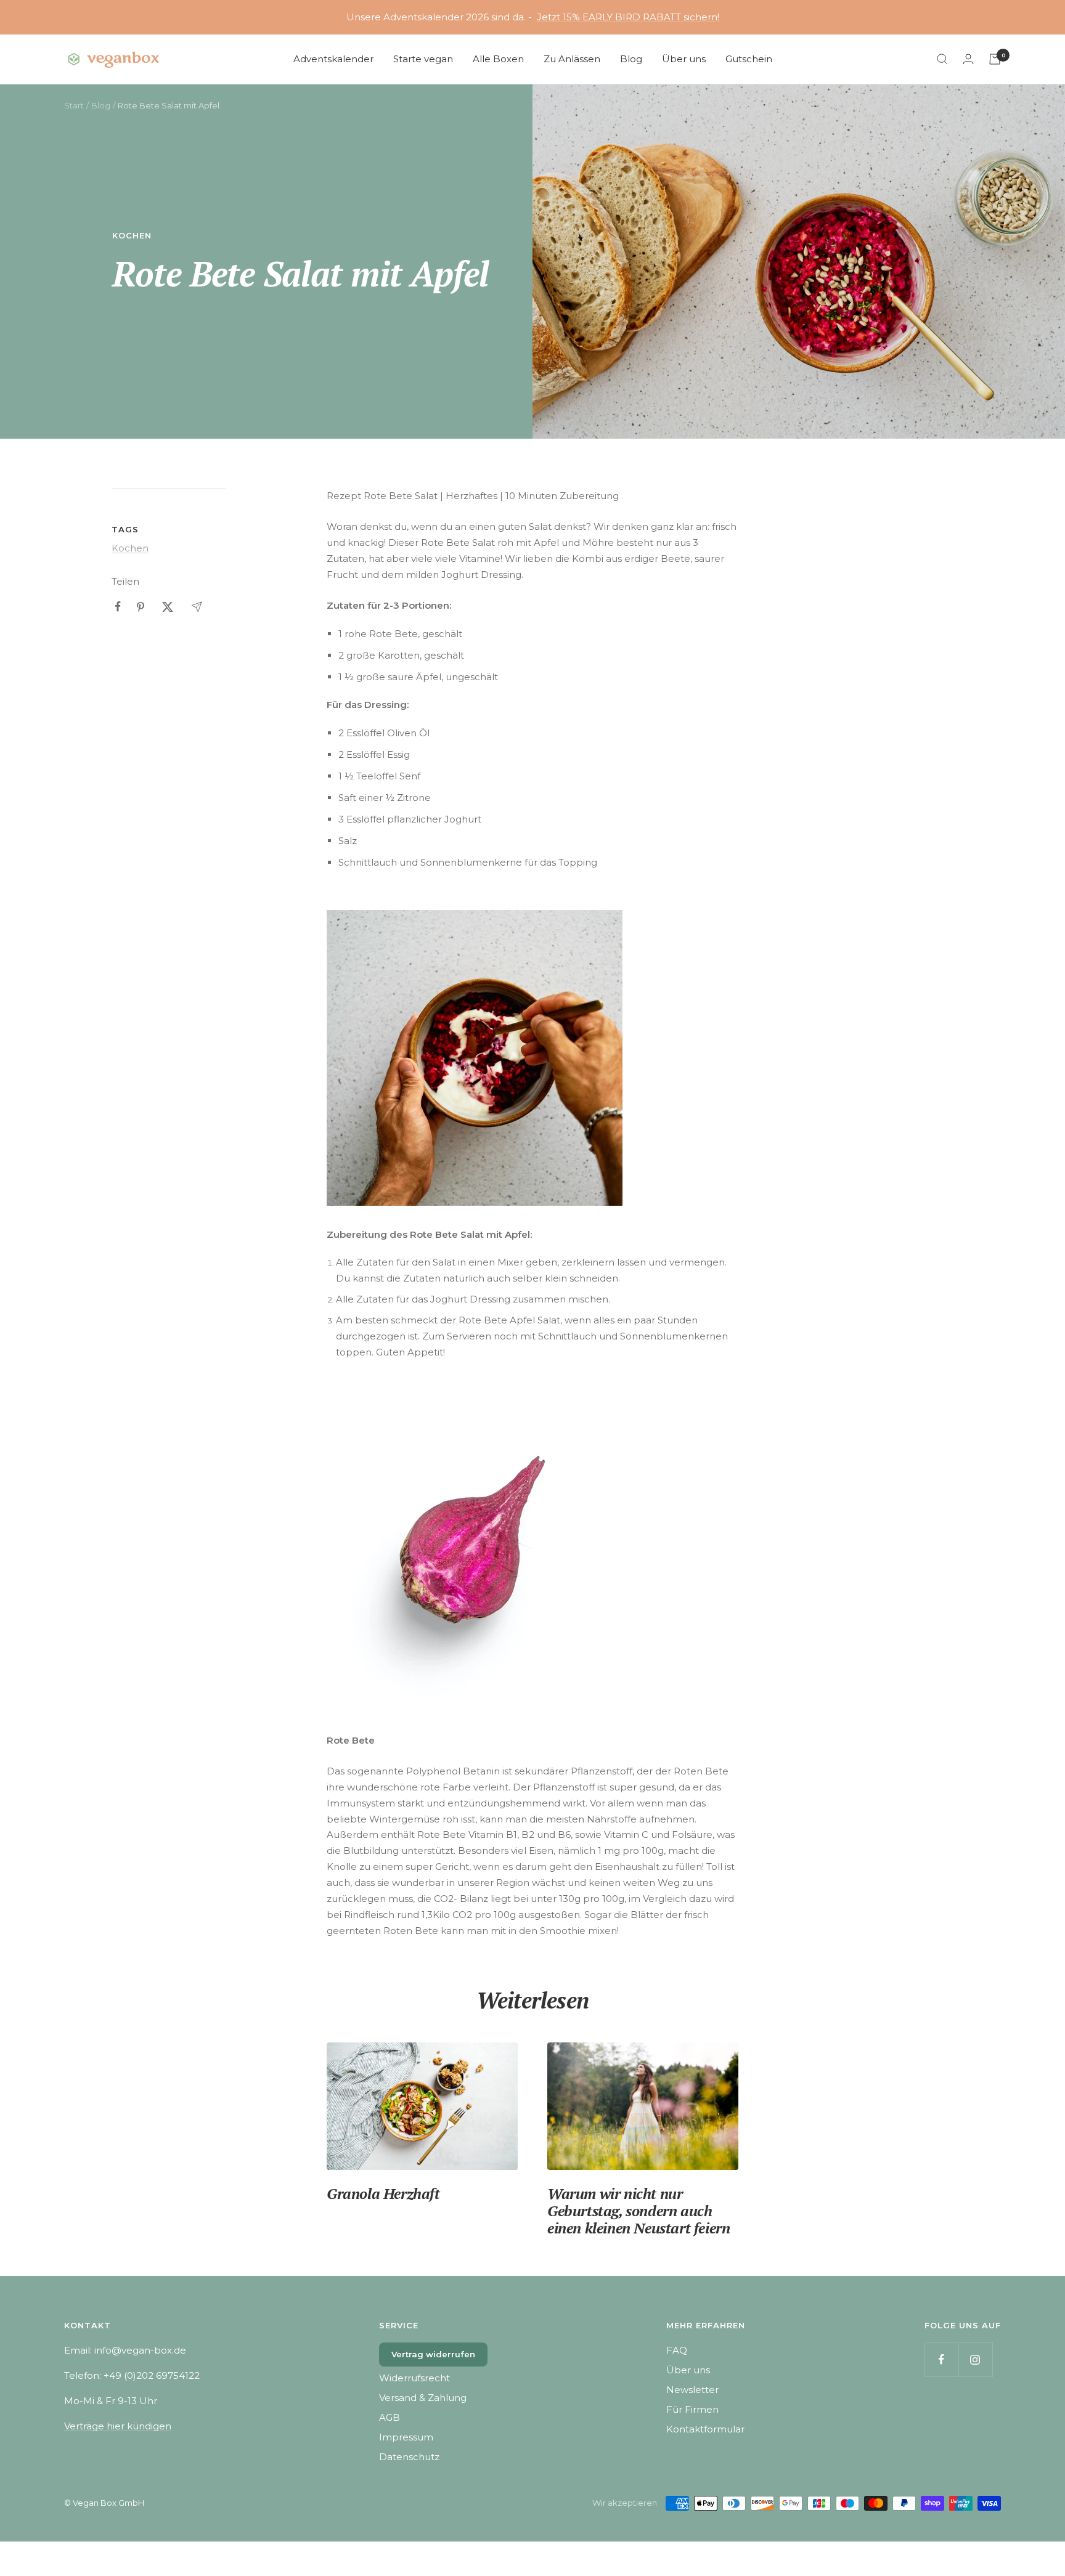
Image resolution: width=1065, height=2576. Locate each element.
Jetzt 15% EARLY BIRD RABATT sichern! (628, 17)
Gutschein (749, 59)
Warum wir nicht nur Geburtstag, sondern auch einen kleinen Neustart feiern (639, 2211)
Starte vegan (423, 59)
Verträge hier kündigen (118, 2426)
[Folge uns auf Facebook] (941, 2359)
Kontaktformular (705, 2429)
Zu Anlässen (572, 59)
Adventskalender (333, 59)
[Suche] (942, 59)
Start (74, 105)
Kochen (132, 235)
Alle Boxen (498, 59)
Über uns (684, 59)
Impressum (406, 2437)
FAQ (677, 2350)
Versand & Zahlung (423, 2398)
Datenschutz (409, 2457)
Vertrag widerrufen (433, 2354)
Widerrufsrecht (414, 2378)
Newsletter (692, 2390)
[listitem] (118, 607)
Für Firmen (692, 2409)
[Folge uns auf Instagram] (975, 2359)
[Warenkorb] (995, 59)
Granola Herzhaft (383, 2193)
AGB (390, 2417)
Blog (631, 59)
